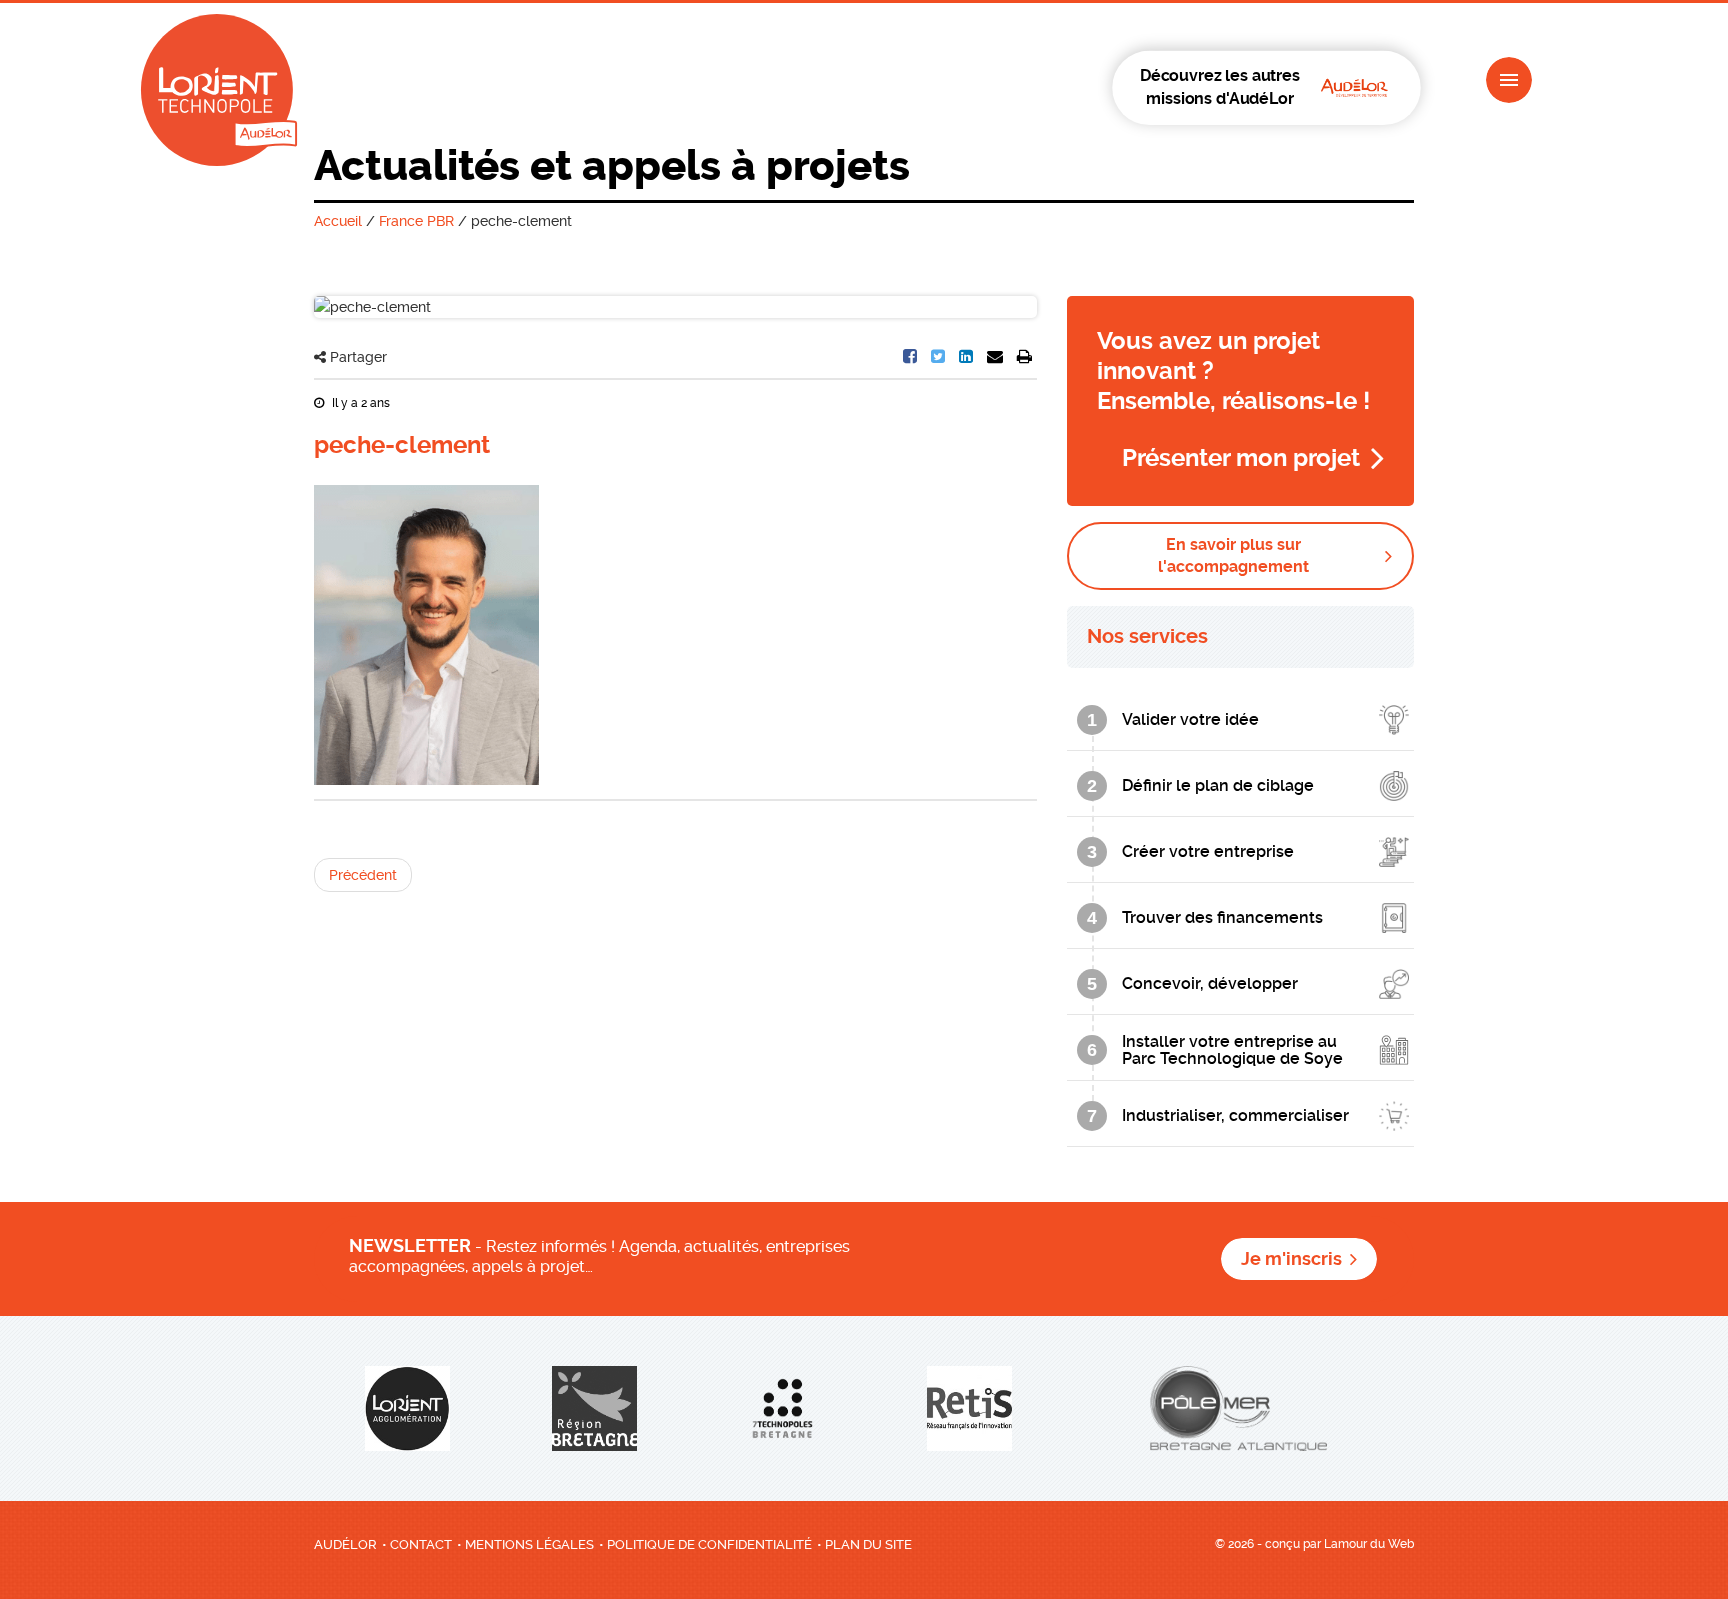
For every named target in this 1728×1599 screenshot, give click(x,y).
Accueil (338, 221)
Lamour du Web (1369, 1544)
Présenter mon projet (1241, 458)
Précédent (363, 875)
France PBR (416, 221)
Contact (421, 1544)
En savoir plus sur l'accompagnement (1233, 555)
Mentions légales (529, 1544)
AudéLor (345, 1544)
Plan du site (868, 1544)
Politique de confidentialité (709, 1544)
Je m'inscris (1291, 1259)
